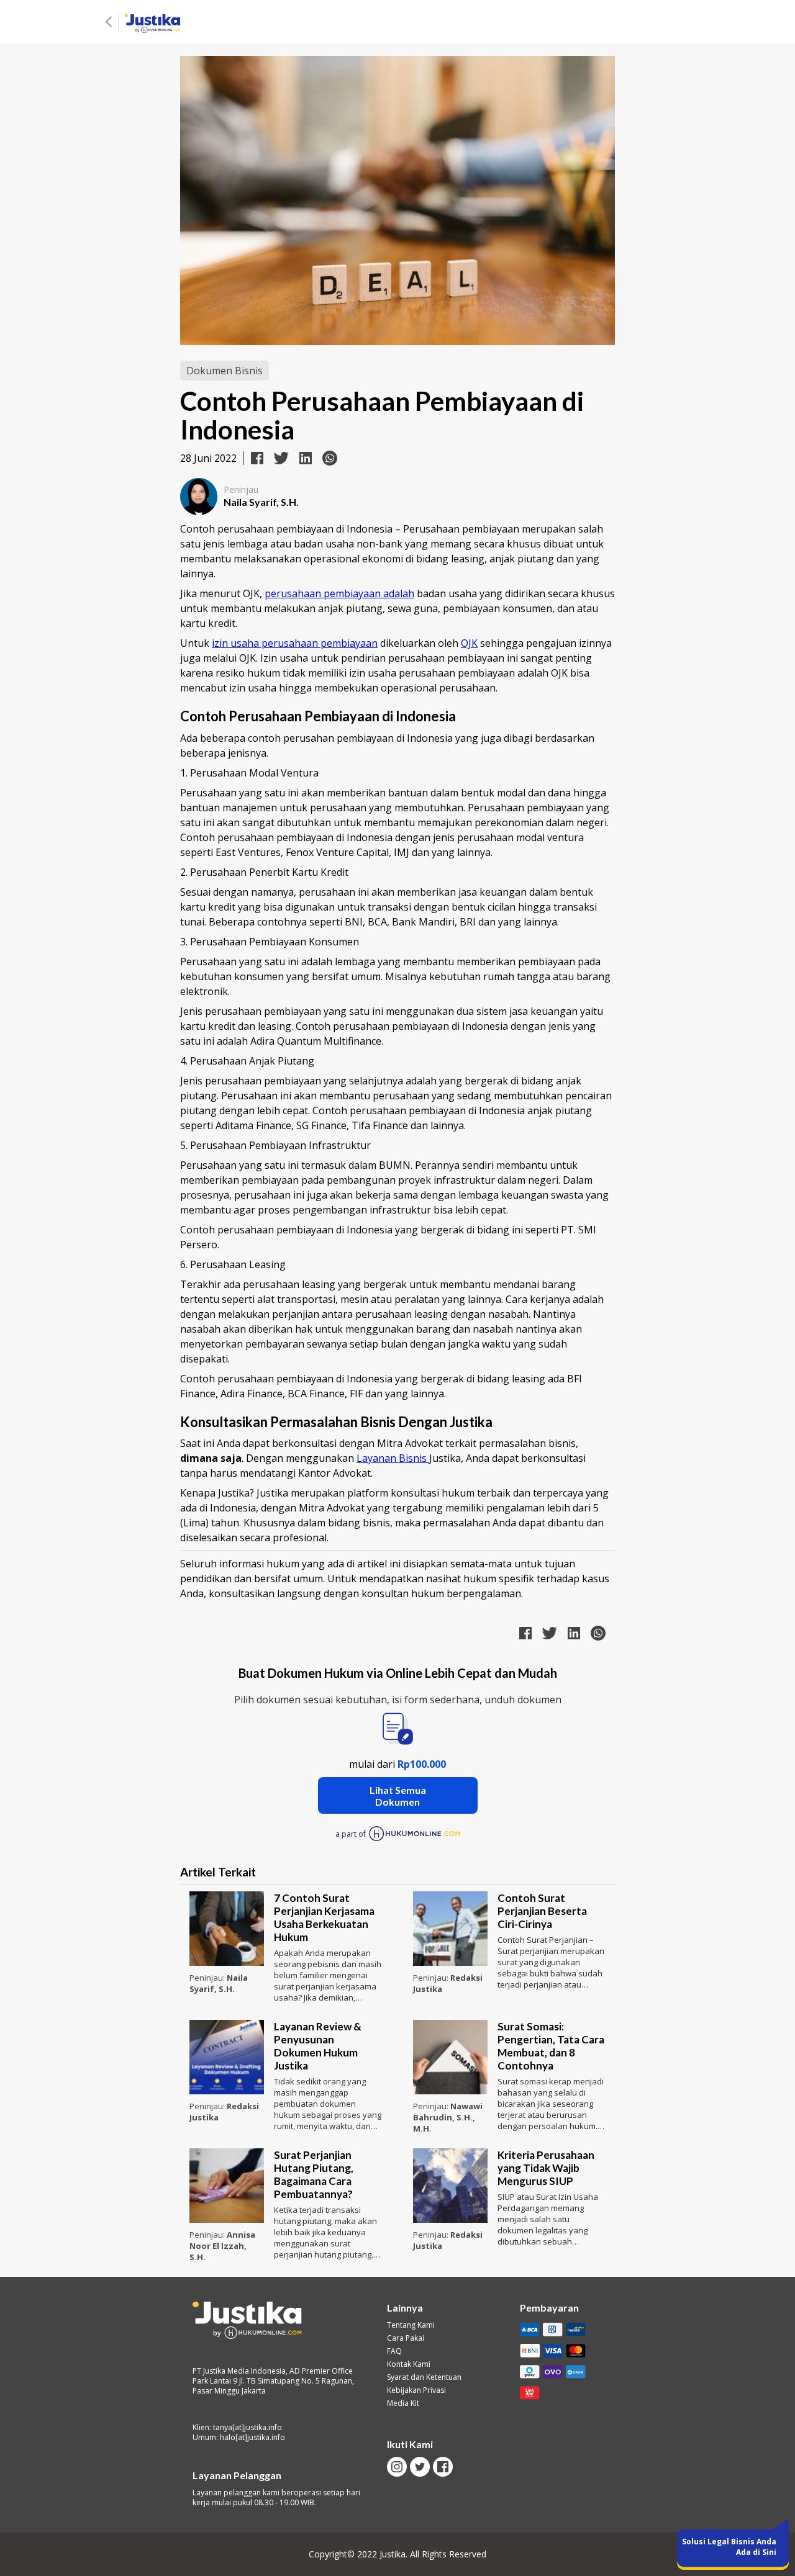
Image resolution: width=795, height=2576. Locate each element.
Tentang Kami (411, 2325)
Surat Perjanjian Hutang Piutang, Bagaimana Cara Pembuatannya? (314, 2174)
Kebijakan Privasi (416, 2390)
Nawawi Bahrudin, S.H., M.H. (448, 2117)
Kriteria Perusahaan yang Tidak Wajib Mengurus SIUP (546, 2168)
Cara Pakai (406, 2338)
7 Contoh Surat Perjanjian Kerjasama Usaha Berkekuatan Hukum (324, 1917)
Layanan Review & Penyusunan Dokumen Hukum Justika (318, 2046)
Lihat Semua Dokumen (398, 1796)
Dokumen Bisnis (225, 371)
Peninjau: (208, 1978)
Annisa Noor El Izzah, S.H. (222, 2246)
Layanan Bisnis (393, 1458)
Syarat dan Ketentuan (424, 2377)
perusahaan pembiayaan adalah (339, 593)
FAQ (394, 2351)
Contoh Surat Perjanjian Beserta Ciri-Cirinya (542, 1911)
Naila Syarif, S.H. (219, 1983)
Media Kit (403, 2403)
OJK (469, 643)
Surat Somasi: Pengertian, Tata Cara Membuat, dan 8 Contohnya (551, 2046)
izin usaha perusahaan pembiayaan (295, 643)
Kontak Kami (409, 2364)
